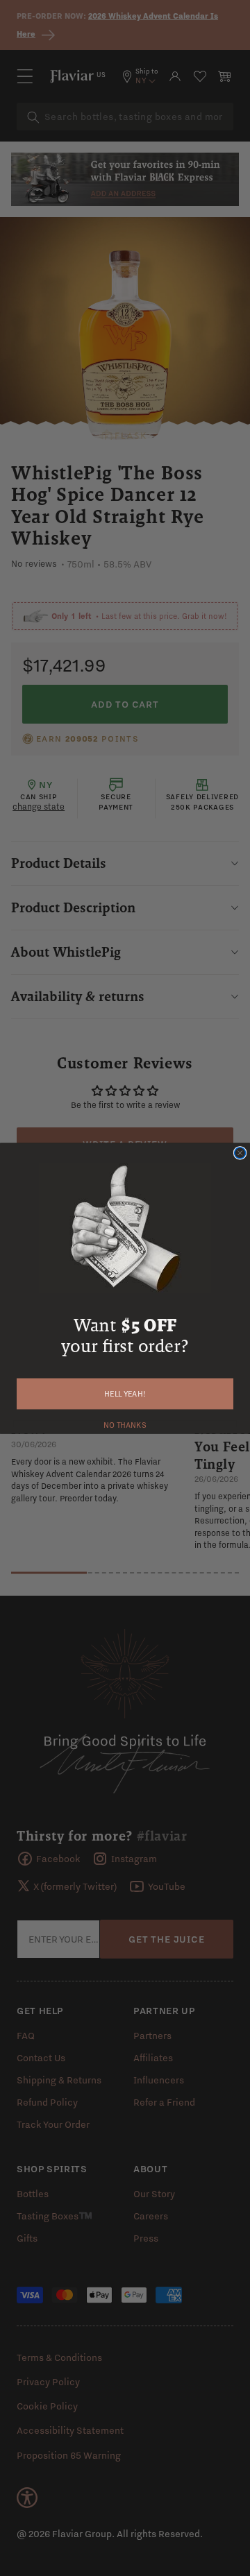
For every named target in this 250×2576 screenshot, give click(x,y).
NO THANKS (125, 1424)
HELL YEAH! (125, 1393)
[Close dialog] (240, 1152)
